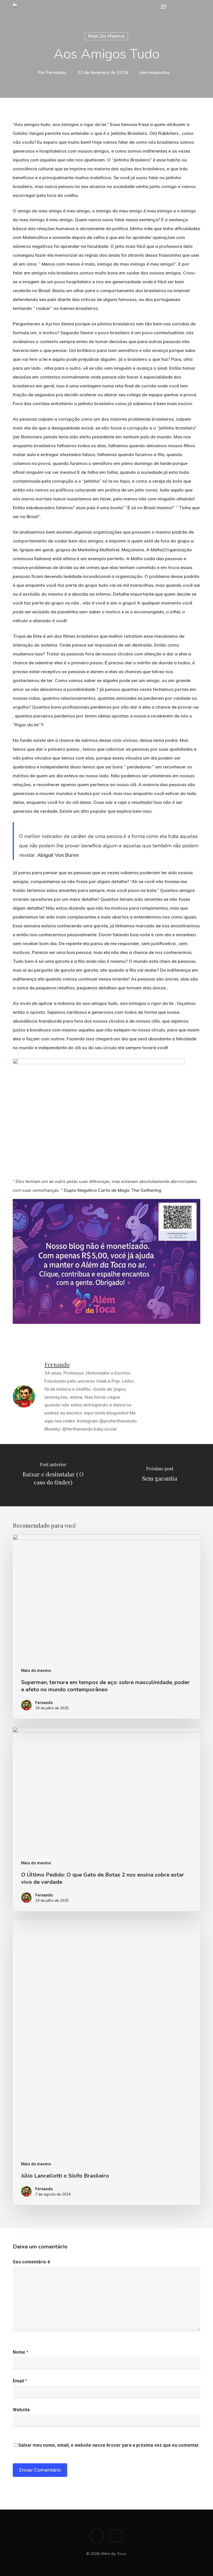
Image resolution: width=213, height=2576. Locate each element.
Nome (21, 2352)
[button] (164, 7)
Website (21, 2410)
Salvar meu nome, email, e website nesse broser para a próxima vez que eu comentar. (109, 2445)
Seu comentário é (31, 2262)
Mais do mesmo (106, 36)
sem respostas (154, 72)
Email (20, 2381)
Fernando (56, 72)
